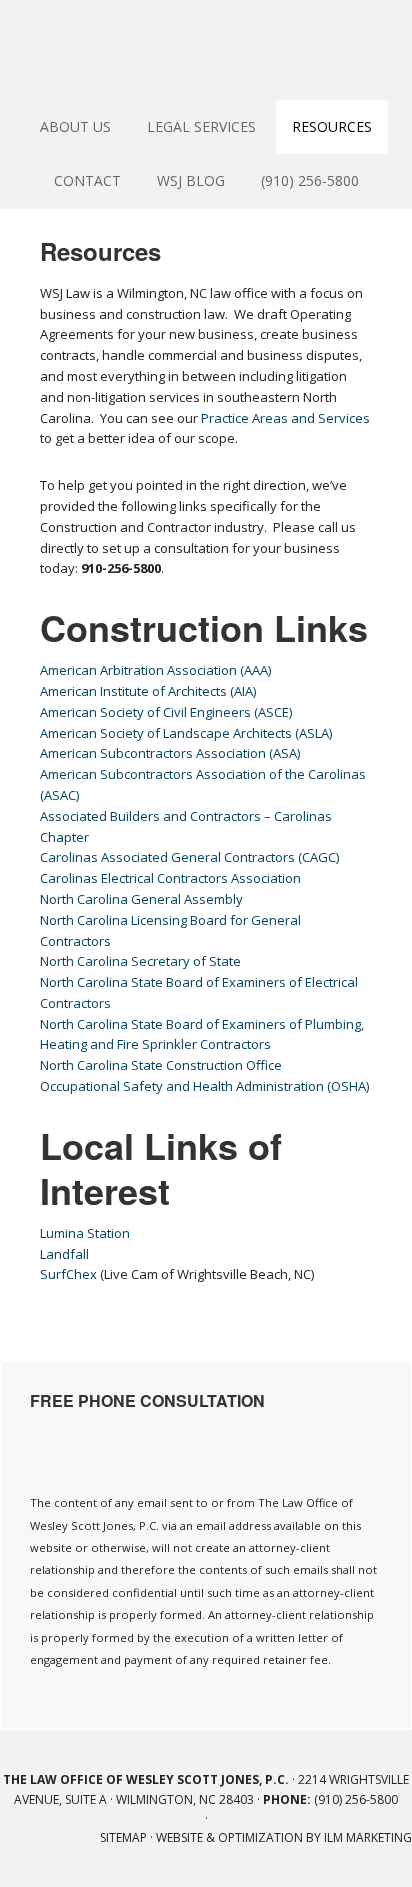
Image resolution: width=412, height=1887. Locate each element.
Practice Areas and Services (285, 418)
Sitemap (123, 1837)
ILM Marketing (368, 1837)
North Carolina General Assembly (141, 899)
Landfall (64, 1254)
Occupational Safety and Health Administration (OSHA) (204, 1086)
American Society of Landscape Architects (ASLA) (186, 733)
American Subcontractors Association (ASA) (170, 753)
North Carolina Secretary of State (140, 961)
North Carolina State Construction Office (161, 1065)
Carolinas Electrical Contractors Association (170, 878)
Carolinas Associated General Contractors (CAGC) (189, 857)
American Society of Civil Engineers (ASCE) (166, 712)
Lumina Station (85, 1233)
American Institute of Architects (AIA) (148, 691)
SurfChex (68, 1274)
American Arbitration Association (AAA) (155, 670)
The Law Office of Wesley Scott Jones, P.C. (206, 50)
